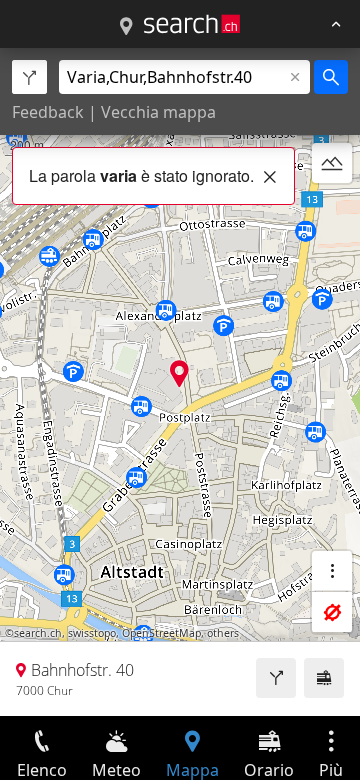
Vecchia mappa (158, 112)
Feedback (48, 112)
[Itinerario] (276, 678)
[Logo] (192, 24)
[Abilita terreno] (332, 163)
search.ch (38, 633)
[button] (179, 373)
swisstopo (92, 633)
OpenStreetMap (161, 633)
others (223, 633)
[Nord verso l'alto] (332, 211)
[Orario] (324, 678)
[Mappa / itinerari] (126, 27)
